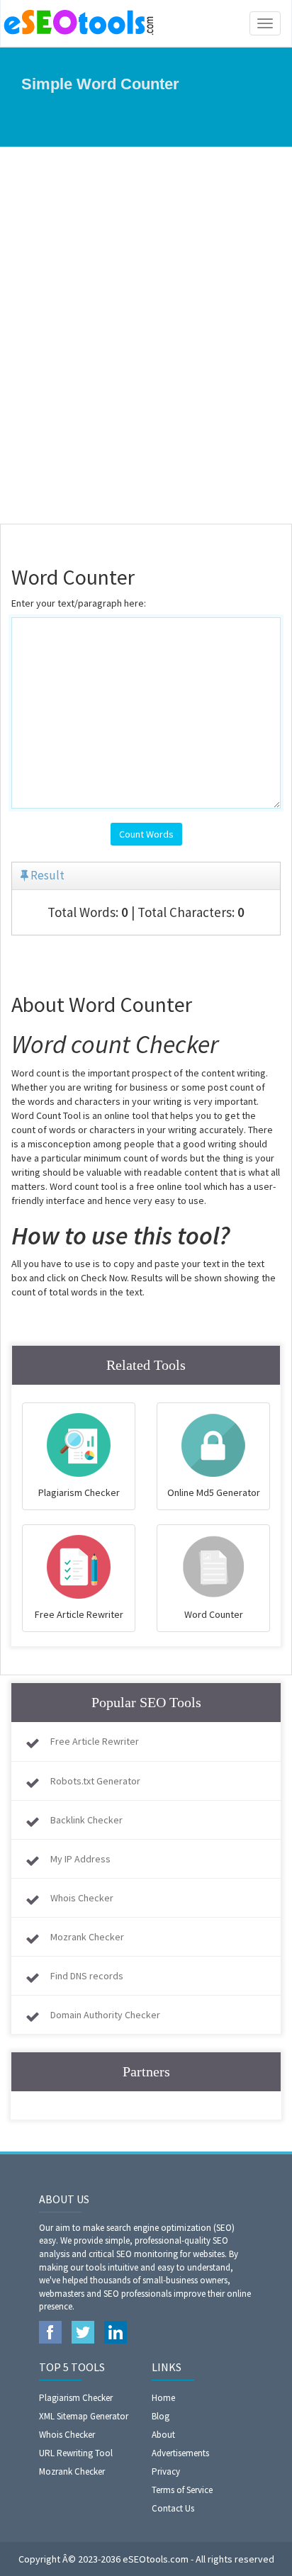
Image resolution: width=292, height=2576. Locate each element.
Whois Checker (82, 1898)
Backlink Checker (86, 1820)
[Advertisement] (146, 335)
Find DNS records (87, 1976)
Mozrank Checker (87, 1937)
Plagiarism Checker (76, 2398)
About (163, 2435)
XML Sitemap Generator (84, 2416)
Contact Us (173, 2508)
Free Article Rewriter (95, 1741)
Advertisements (180, 2453)
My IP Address (80, 1859)
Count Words (146, 834)
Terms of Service (182, 2490)
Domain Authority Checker (105, 2015)
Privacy (166, 2471)
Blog (161, 2416)
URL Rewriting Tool (76, 2453)
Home (163, 2398)
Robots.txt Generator (95, 1781)
